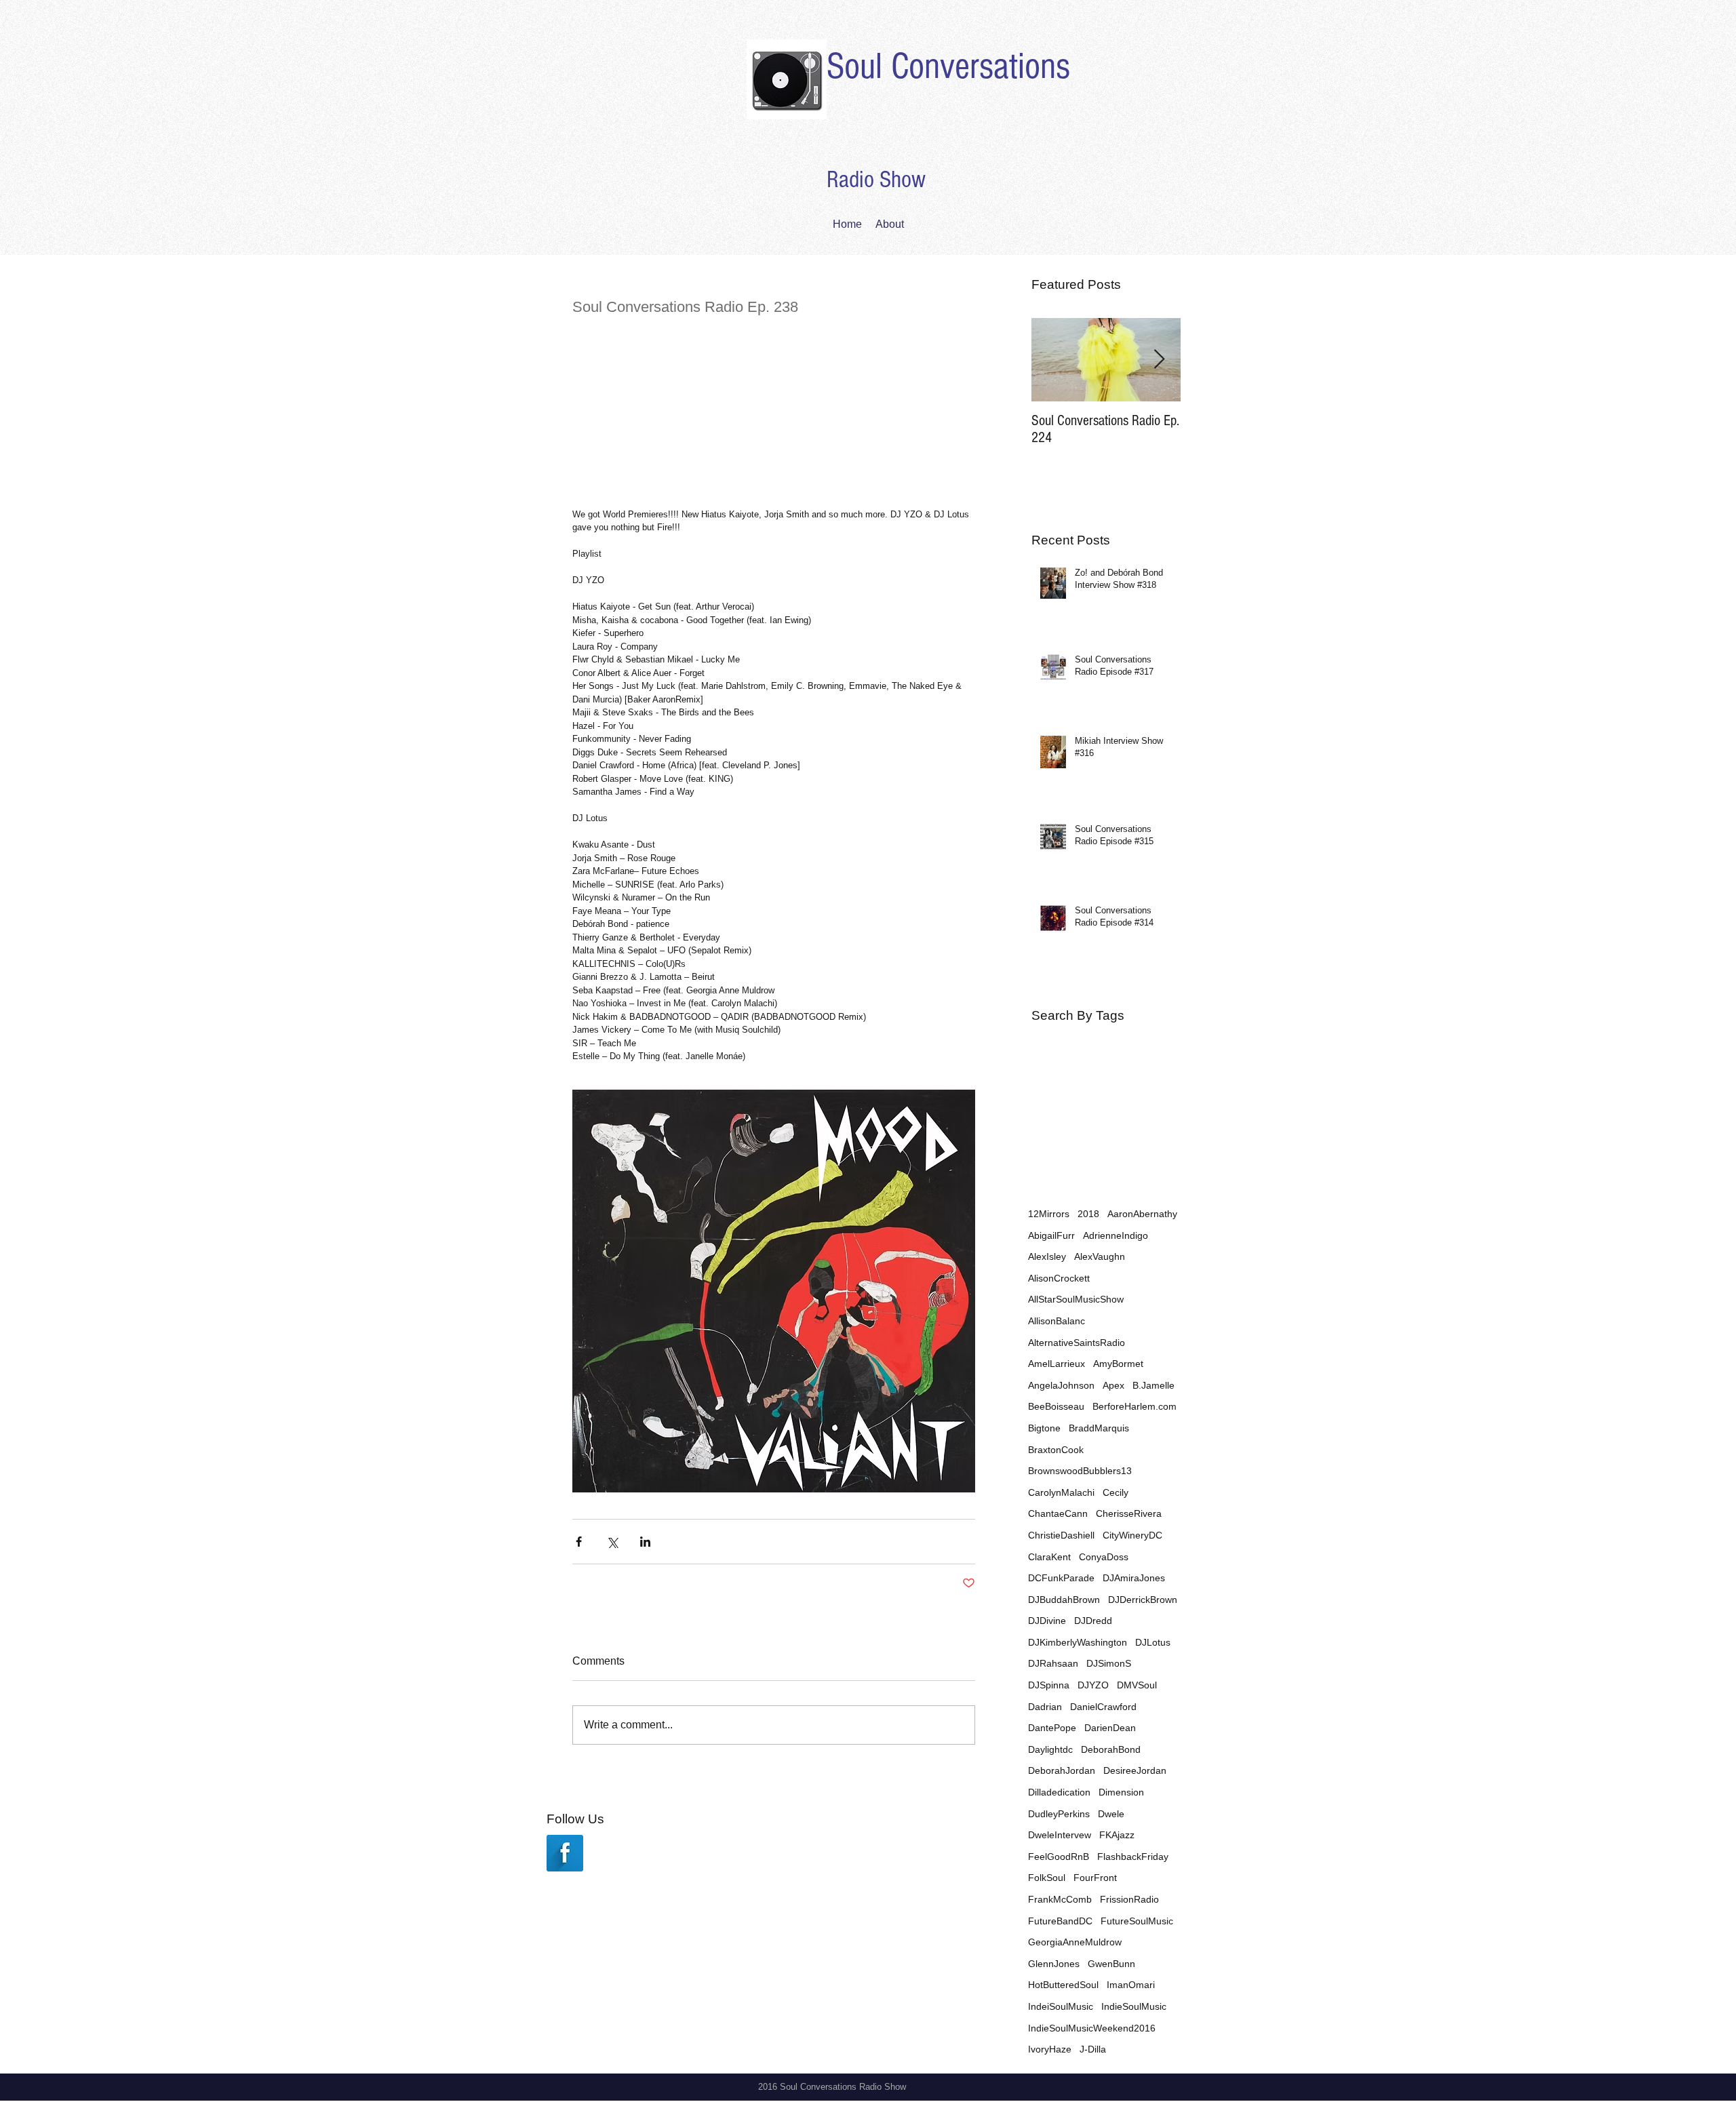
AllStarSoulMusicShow (1076, 1299)
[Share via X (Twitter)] (612, 1542)
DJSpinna (1049, 1685)
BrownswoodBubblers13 (1080, 1471)
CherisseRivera (1129, 1513)
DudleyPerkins (1059, 1814)
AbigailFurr (1051, 1235)
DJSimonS (1109, 1663)
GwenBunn (1111, 1964)
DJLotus (1153, 1642)
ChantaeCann (1058, 1513)
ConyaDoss (1104, 1557)
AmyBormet (1118, 1364)
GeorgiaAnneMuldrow (1075, 1942)
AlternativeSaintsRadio (1077, 1343)
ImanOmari (1131, 1985)
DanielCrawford (1103, 1707)
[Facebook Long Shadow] (565, 1853)
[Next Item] (1159, 360)
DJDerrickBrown (1143, 1600)
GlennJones (1054, 1964)
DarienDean (1110, 1728)
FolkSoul (1047, 1878)
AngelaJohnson (1061, 1385)
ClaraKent (1049, 1557)
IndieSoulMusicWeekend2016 (1092, 2028)
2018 (1088, 1214)
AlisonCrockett (1059, 1278)
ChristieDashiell (1061, 1535)
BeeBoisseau (1056, 1406)
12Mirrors (1049, 1214)
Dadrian (1045, 1707)
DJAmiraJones (1134, 1578)
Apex (1113, 1385)
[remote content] (774, 412)
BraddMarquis (1099, 1428)
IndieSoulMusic (1134, 2006)
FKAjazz (1117, 1835)
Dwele (1111, 1814)
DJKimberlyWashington (1078, 1642)
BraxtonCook (1056, 1450)
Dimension (1121, 1792)
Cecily (1116, 1492)
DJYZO (1093, 1685)
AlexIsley (1047, 1256)
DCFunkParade (1061, 1578)
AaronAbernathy (1142, 1214)
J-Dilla (1093, 2049)
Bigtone (1044, 1428)
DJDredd (1093, 1621)
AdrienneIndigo (1116, 1235)
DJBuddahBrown (1064, 1600)
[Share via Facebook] (579, 1542)
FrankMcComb (1060, 1899)
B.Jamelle (1153, 1385)
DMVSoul (1137, 1685)
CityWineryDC (1132, 1535)
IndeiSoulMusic (1061, 2006)
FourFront (1095, 1878)
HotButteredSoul (1063, 1985)
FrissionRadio (1129, 1899)
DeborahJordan (1062, 1770)
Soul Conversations (948, 66)
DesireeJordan (1135, 1770)
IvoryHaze (1050, 2049)
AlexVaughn (1100, 1256)
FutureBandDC (1060, 1921)
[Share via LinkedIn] (645, 1542)
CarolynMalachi (1061, 1492)
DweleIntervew (1060, 1835)
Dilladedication (1059, 1792)
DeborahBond (1111, 1749)
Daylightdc (1050, 1749)
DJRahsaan (1053, 1663)
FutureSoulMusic (1137, 1921)
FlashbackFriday (1133, 1857)
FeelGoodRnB (1059, 1857)
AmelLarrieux (1057, 1364)
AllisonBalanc (1057, 1321)
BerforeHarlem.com (1135, 1406)
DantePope (1052, 1728)
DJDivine (1047, 1621)
